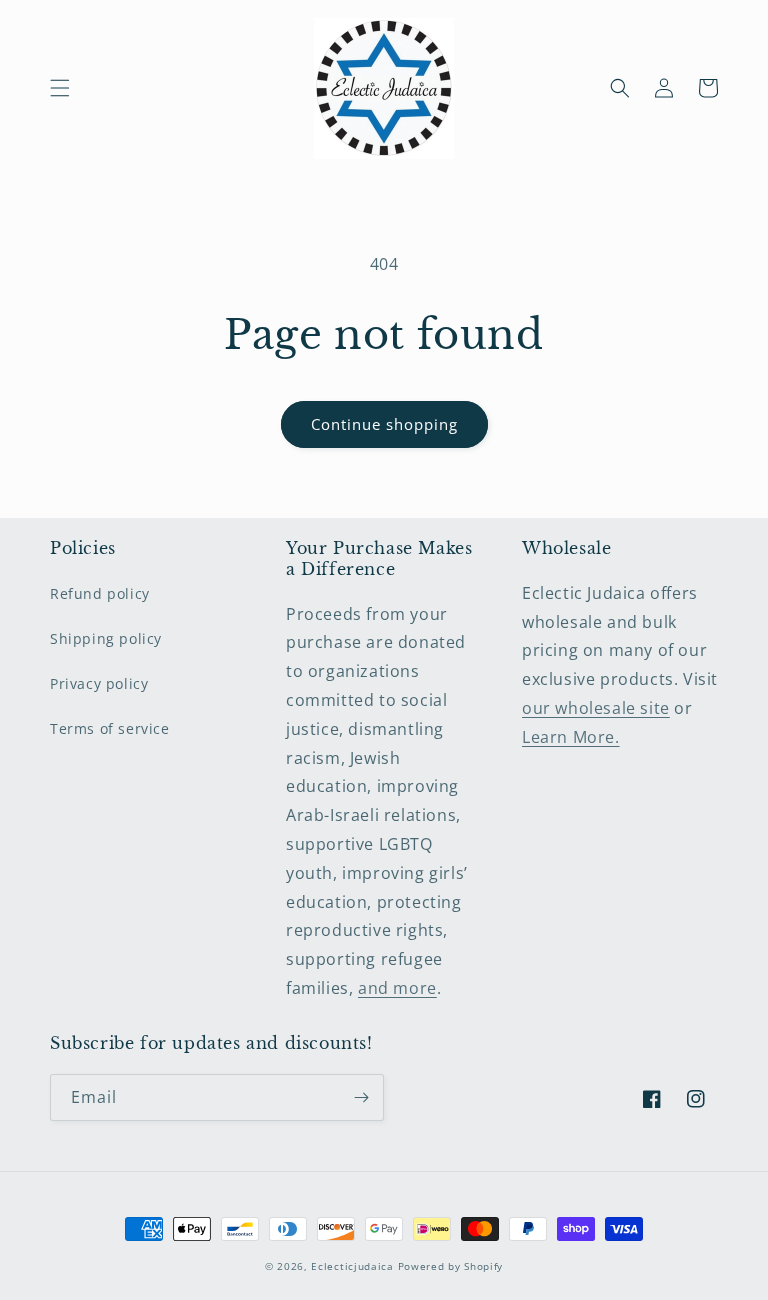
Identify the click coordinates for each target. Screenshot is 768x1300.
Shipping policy (106, 638)
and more (397, 988)
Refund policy (100, 593)
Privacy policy (99, 683)
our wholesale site (596, 708)
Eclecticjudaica (352, 1266)
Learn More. (571, 737)
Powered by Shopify (451, 1266)
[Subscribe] (361, 1097)
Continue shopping (384, 424)
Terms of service (110, 728)
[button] (60, 88)
